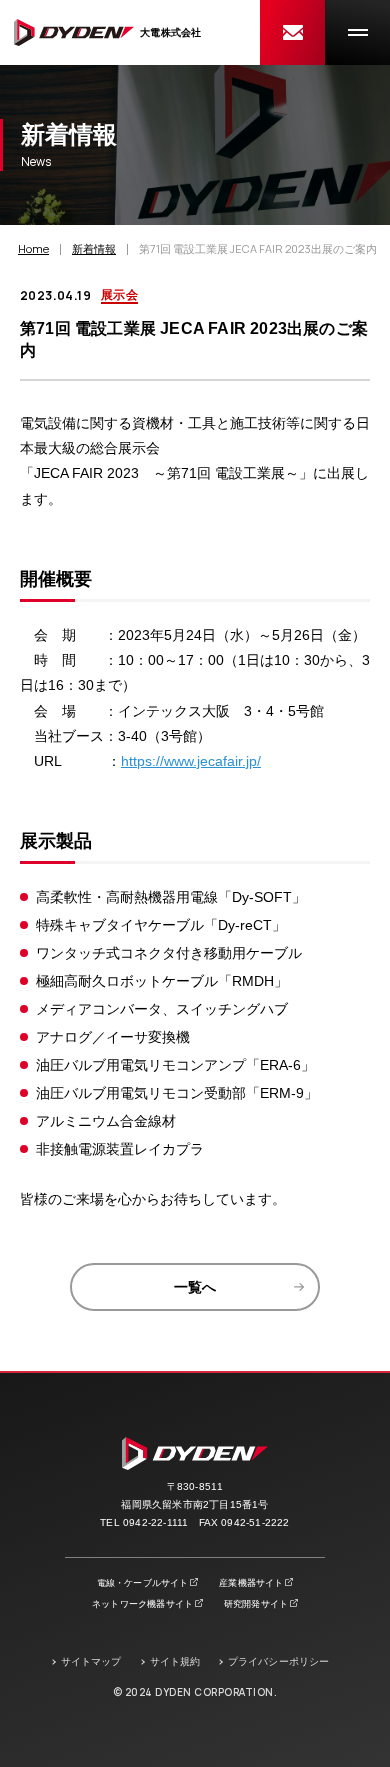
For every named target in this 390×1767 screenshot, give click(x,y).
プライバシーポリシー (278, 1661)
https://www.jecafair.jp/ (191, 761)
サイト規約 (175, 1661)
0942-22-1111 (155, 1522)
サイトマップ (91, 1661)
